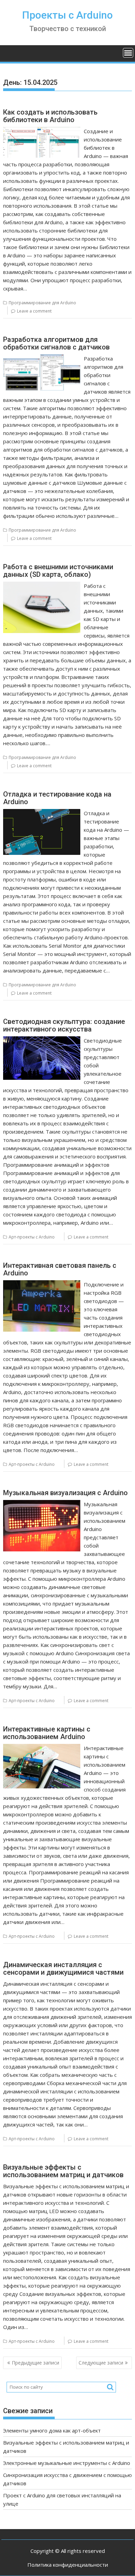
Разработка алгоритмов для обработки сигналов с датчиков (56, 343)
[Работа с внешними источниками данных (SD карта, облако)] (42, 586)
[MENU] (128, 53)
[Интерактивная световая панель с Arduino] (42, 1284)
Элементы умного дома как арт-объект (52, 2430)
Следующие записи (101, 2363)
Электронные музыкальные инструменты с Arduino (67, 2463)
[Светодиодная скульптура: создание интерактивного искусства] (42, 1040)
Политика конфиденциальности (68, 2565)
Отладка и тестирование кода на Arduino (57, 798)
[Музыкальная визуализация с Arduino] (42, 1504)
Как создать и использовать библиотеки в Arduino (50, 116)
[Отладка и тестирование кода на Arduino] (42, 813)
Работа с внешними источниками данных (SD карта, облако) (58, 571)
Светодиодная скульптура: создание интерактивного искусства (64, 1025)
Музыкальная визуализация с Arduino (65, 1493)
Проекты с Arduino (67, 15)
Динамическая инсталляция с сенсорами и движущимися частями (63, 1968)
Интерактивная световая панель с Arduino (60, 1269)
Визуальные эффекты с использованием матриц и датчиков (63, 2171)
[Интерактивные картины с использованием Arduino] (42, 1748)
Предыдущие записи (35, 2363)
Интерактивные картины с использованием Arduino (47, 1733)
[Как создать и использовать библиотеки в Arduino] (42, 131)
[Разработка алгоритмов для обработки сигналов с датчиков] (42, 358)
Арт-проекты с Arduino (32, 1237)
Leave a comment (34, 311)
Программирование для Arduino (42, 303)
